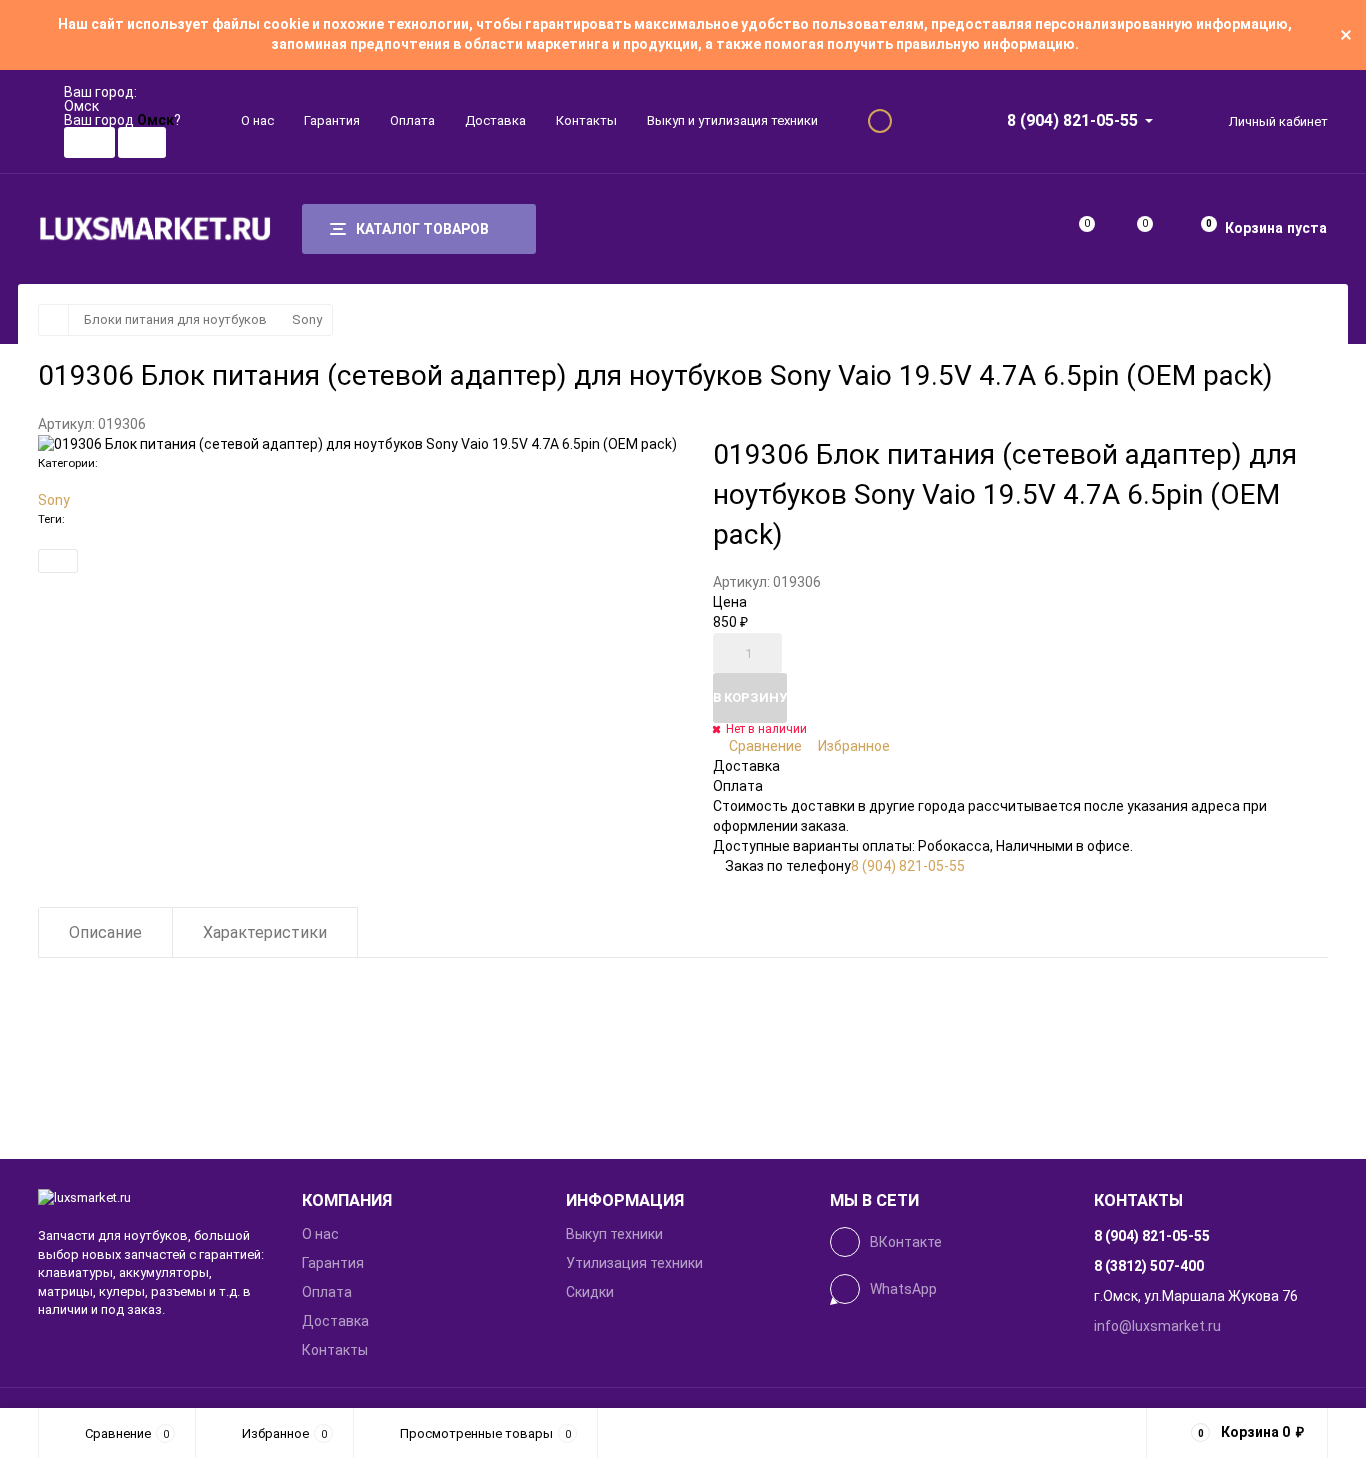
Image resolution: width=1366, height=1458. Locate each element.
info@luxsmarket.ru (1157, 1326)
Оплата (412, 120)
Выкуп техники (614, 1234)
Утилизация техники (634, 1263)
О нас (257, 120)
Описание (105, 932)
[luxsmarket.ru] (155, 1198)
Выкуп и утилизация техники (732, 120)
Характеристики (265, 932)
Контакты (586, 120)
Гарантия (332, 120)
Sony (307, 319)
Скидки (590, 1292)
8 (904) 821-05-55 (1072, 120)
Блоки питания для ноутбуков (175, 319)
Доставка (495, 120)
